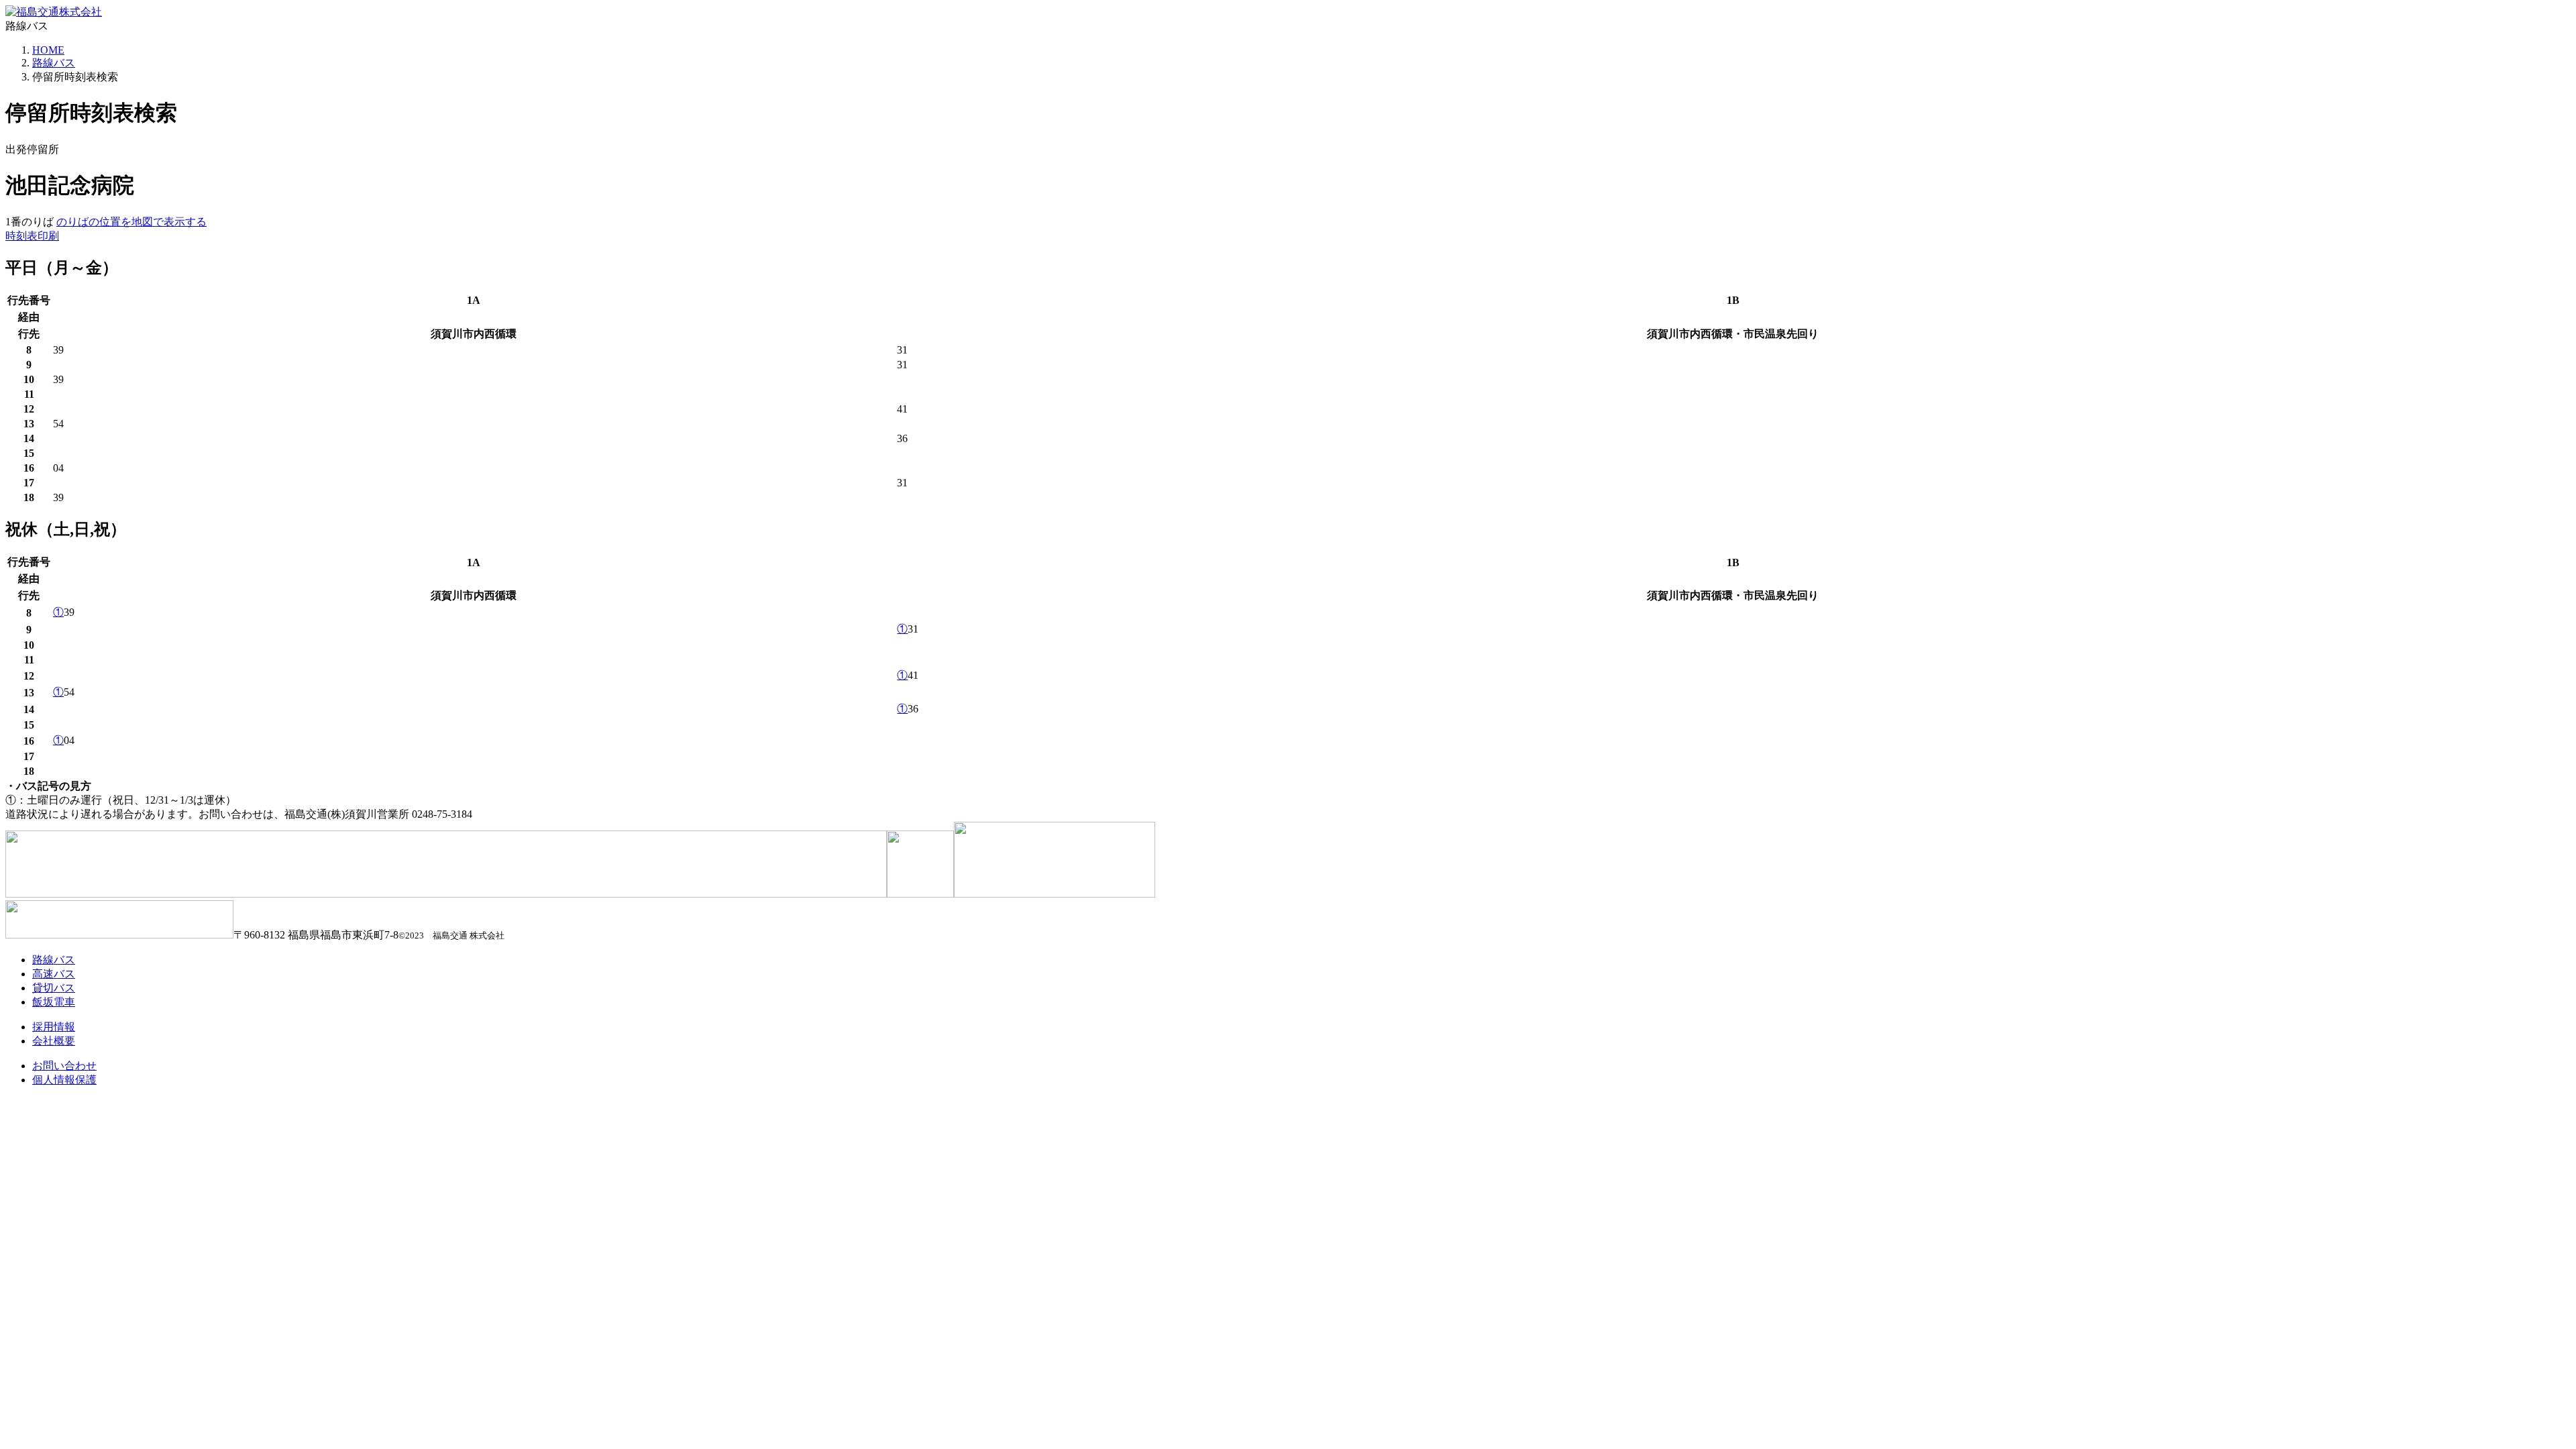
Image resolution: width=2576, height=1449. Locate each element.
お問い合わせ (64, 1066)
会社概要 (54, 1041)
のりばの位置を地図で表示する (131, 222)
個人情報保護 (64, 1080)
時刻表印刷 (32, 236)
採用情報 (54, 1027)
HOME (48, 50)
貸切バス (54, 988)
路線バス (54, 63)
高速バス (54, 974)
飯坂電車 (54, 1002)
